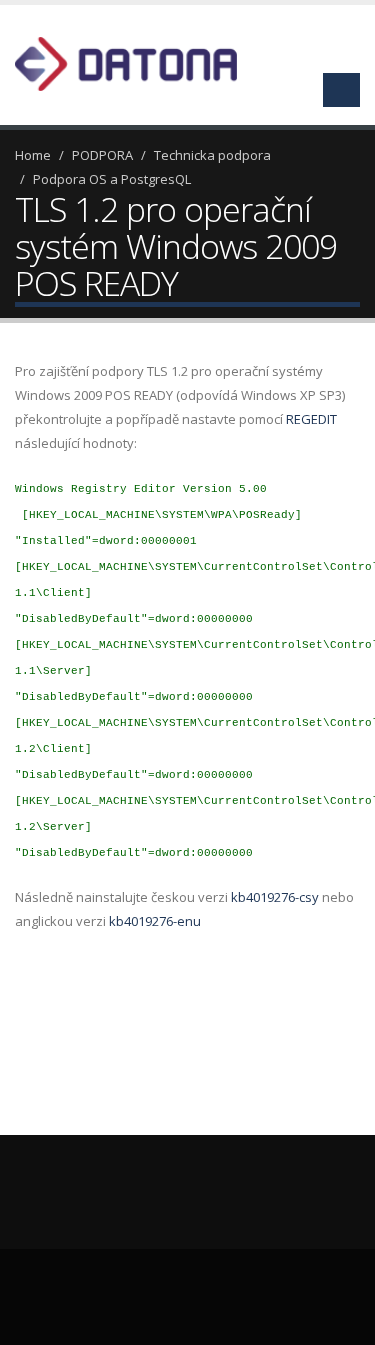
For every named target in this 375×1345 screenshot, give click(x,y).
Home (33, 155)
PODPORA (102, 155)
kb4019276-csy (275, 897)
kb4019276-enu (155, 921)
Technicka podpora (212, 155)
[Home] (138, 62)
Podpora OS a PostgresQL (112, 179)
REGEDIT (311, 419)
